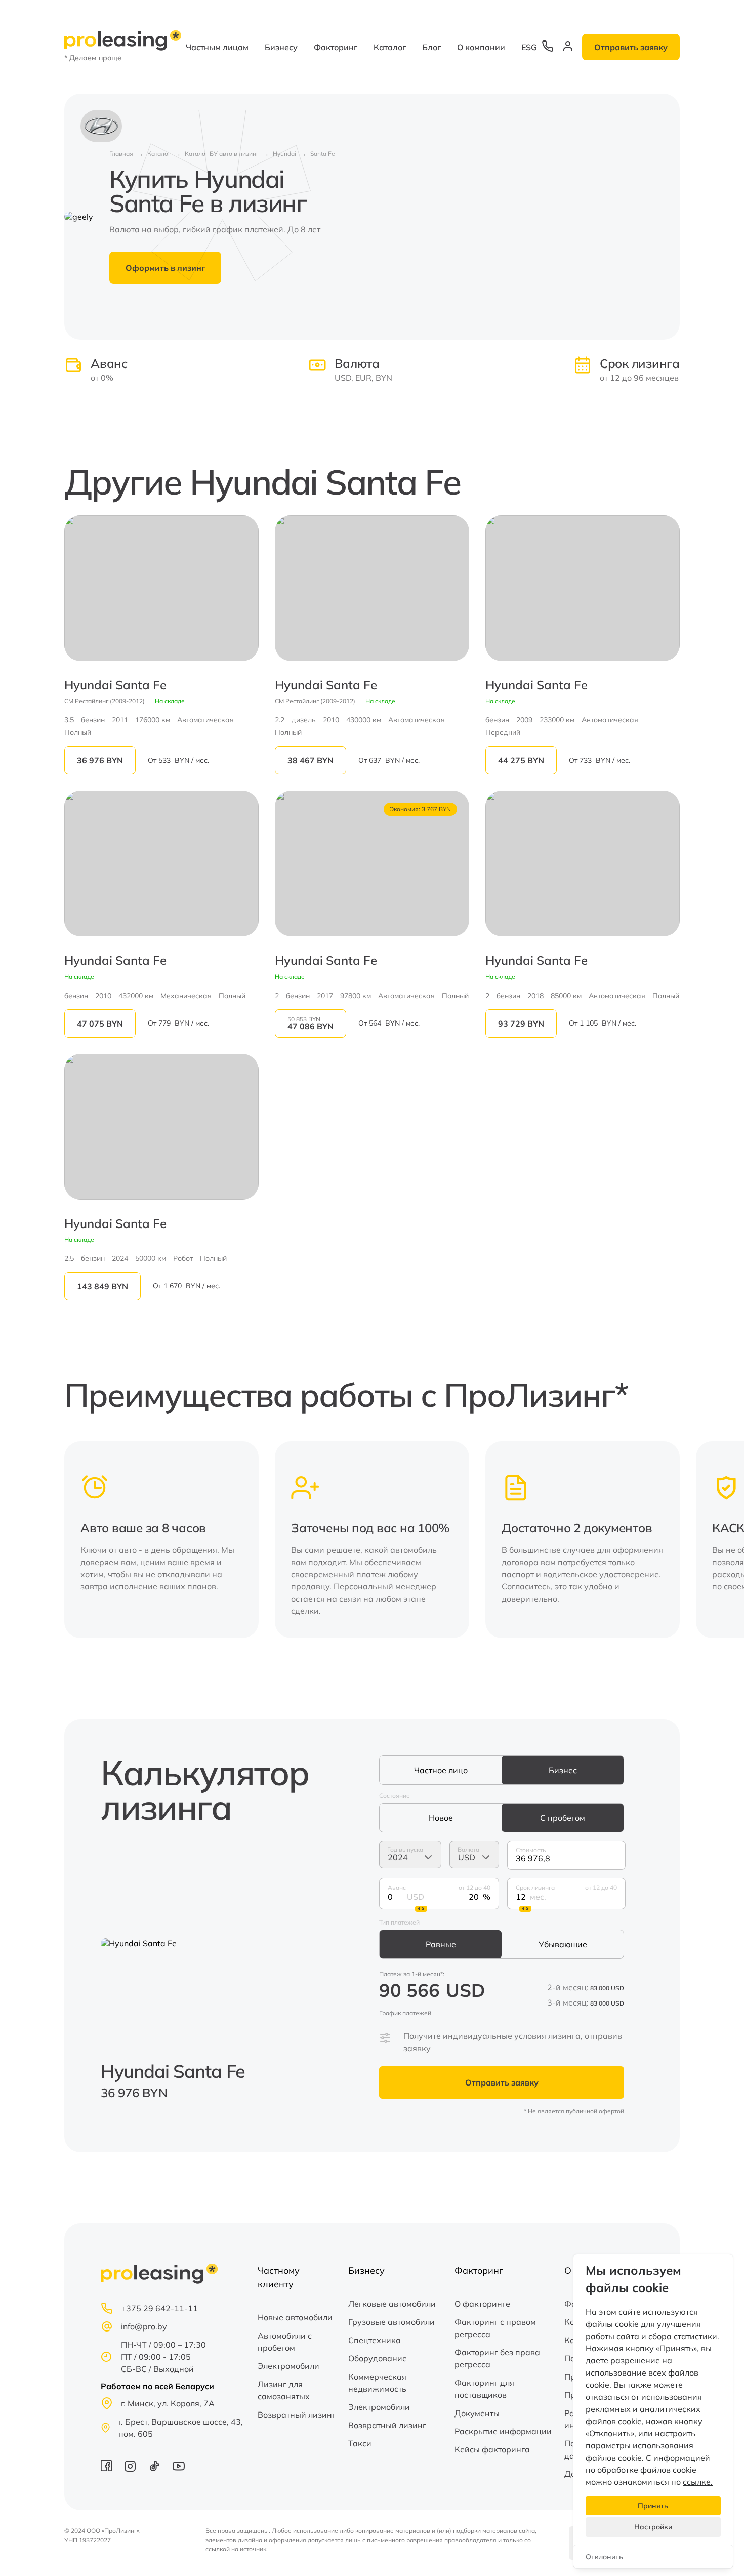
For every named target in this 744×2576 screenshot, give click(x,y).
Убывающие (563, 1944)
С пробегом (563, 1818)
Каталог (390, 47)
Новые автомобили (295, 2317)
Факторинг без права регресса (497, 2358)
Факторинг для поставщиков (484, 2389)
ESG (529, 47)
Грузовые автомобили (391, 2322)
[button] (666, 1539)
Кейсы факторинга (492, 2449)
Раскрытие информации (503, 2431)
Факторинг (336, 47)
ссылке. (698, 2482)
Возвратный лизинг (297, 2415)
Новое (441, 1818)
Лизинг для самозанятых (284, 2390)
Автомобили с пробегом (285, 2342)
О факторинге (482, 2304)
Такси (360, 2443)
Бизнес (563, 1770)
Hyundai (284, 154)
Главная (121, 154)
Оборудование (378, 2358)
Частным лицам (217, 47)
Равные (441, 1944)
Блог (431, 47)
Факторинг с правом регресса (495, 2328)
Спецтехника (375, 2340)
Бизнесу (281, 47)
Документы (477, 2413)
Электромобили (288, 2366)
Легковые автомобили (392, 2304)
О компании (481, 47)
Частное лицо (441, 1770)
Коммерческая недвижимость (377, 2383)
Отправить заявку (631, 47)
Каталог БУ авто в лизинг (222, 154)
